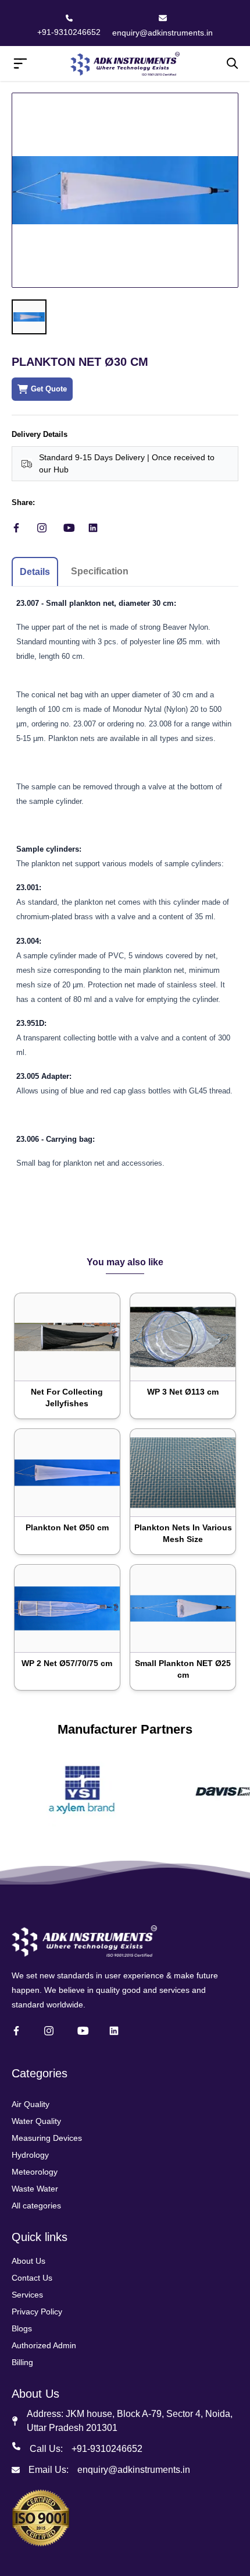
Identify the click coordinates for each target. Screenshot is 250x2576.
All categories (36, 2206)
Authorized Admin (44, 2345)
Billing (22, 2362)
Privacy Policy (37, 2312)
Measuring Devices (47, 2138)
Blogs (22, 2328)
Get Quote (49, 389)
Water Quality (36, 2121)
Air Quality (31, 2104)
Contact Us (32, 2278)
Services (27, 2295)
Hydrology (30, 2155)
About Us (28, 2261)
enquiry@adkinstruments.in (162, 33)
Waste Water (35, 2189)
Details (35, 572)
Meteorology (35, 2172)
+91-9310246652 (69, 32)
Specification (100, 571)
